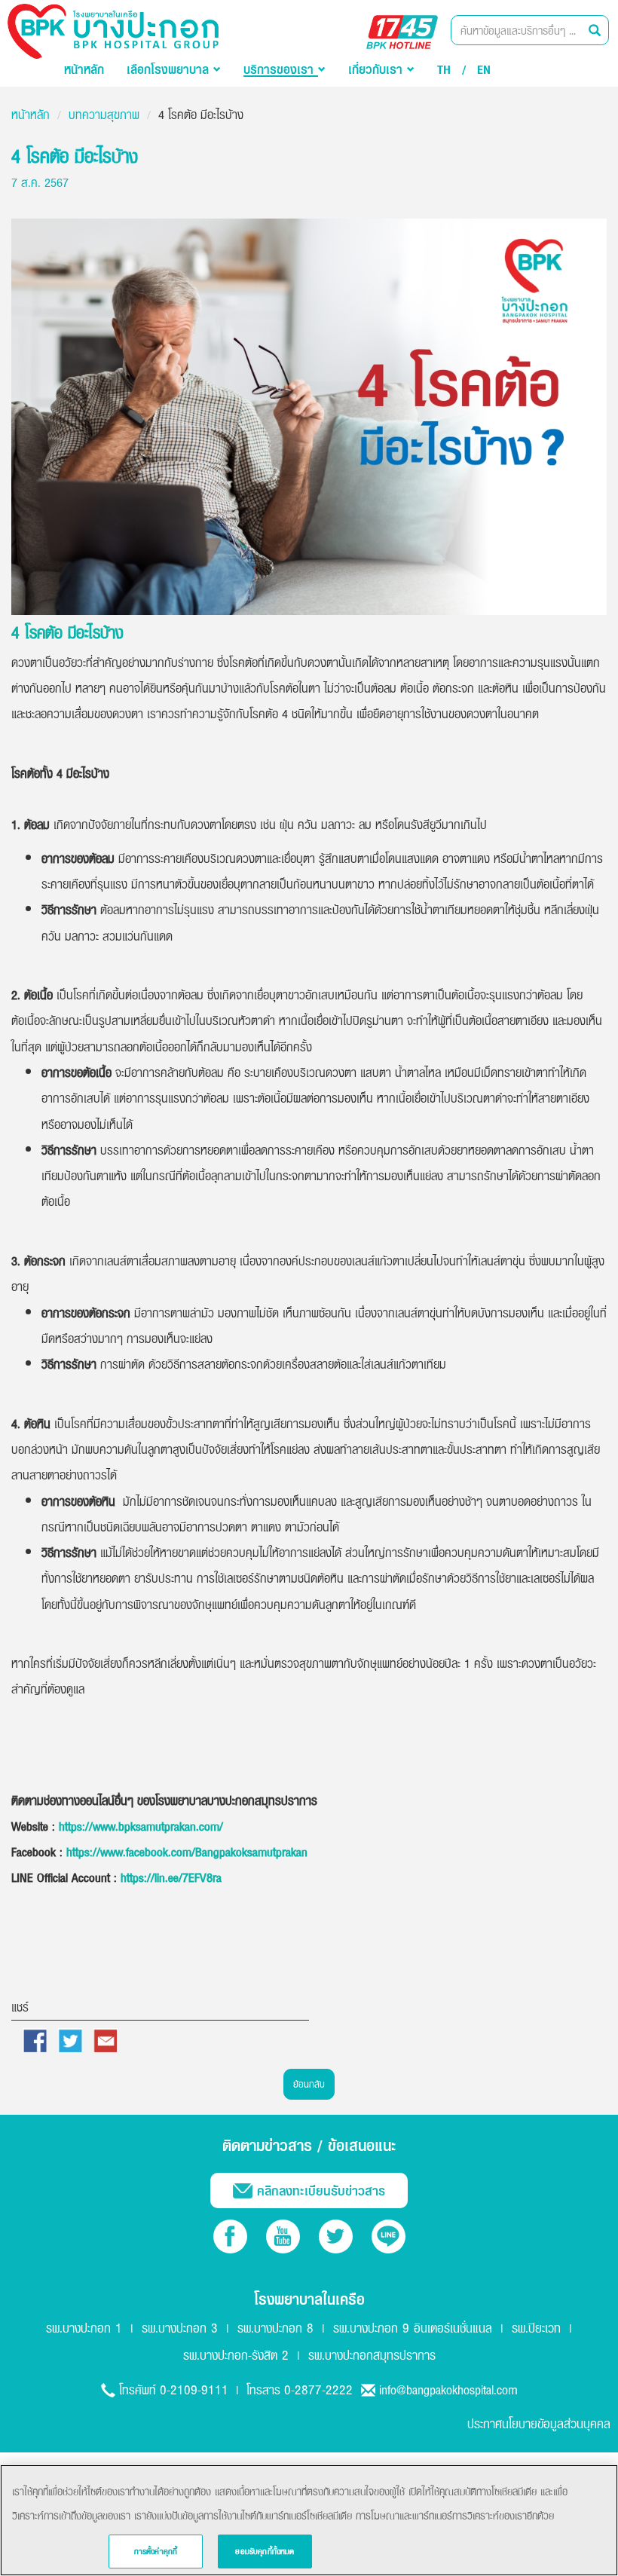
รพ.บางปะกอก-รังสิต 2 (236, 2355)
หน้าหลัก (84, 69)
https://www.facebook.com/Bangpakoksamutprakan (187, 1852)
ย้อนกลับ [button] (309, 2084)
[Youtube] (283, 2236)
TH (444, 69)
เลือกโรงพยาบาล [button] (170, 69)
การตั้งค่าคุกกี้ (156, 2551)
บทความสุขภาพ (104, 115)
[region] (309, 2520)
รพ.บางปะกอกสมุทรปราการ (372, 2355)
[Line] (389, 2236)
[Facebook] (230, 2236)
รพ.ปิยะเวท (536, 2328)
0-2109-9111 (194, 2389)
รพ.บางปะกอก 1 (84, 2328)
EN (484, 69)
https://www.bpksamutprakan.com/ (141, 1826)
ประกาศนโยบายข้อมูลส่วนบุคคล (539, 2423)
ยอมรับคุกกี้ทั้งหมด (265, 2551)
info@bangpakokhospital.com (448, 2389)
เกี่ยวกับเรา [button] (378, 69)
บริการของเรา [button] (281, 69)
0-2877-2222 (318, 2389)
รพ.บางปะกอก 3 (180, 2328)
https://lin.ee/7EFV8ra (171, 1877)
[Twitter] (336, 2236)
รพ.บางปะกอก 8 (275, 2328)
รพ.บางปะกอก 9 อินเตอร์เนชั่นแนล (413, 2328)
